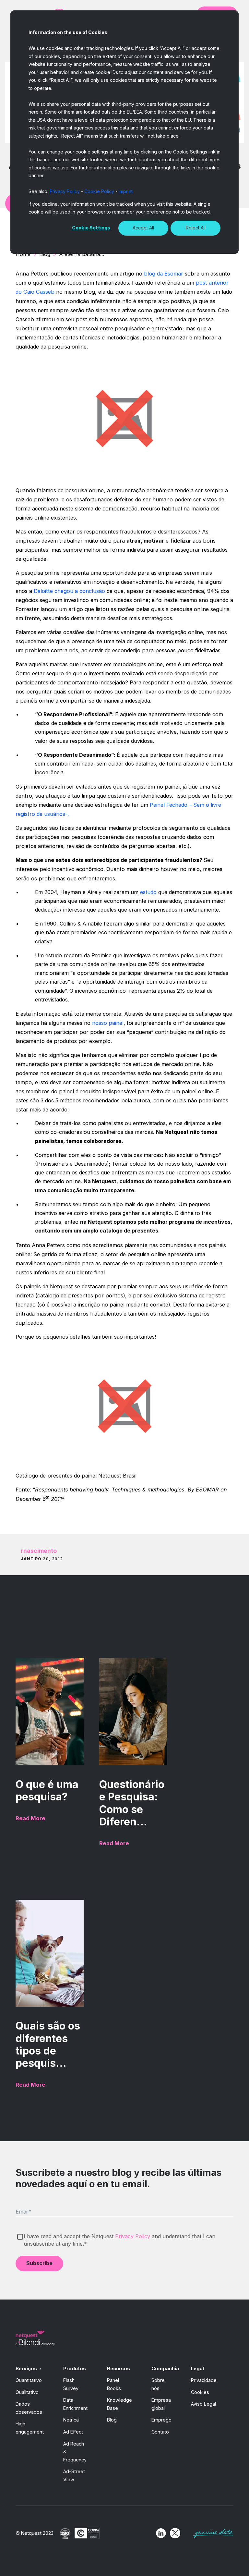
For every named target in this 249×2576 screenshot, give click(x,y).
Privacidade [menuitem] (204, 2380)
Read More (30, 1818)
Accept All (143, 228)
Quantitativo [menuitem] (29, 2380)
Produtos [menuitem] (75, 2368)
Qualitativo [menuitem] (27, 2392)
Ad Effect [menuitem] (73, 2432)
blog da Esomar (164, 274)
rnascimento (39, 1551)
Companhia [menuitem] (165, 2368)
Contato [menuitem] (160, 2432)
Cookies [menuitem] (200, 2392)
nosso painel (108, 1023)
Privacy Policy (65, 191)
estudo (148, 892)
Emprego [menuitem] (161, 2420)
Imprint (126, 191)
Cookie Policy (99, 191)
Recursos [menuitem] (119, 2368)
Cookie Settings (91, 228)
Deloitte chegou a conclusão (69, 591)
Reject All (196, 228)
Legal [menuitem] (197, 2368)
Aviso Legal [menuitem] (203, 2404)
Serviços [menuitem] (26, 2368)
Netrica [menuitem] (71, 2420)
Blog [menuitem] (112, 2420)
